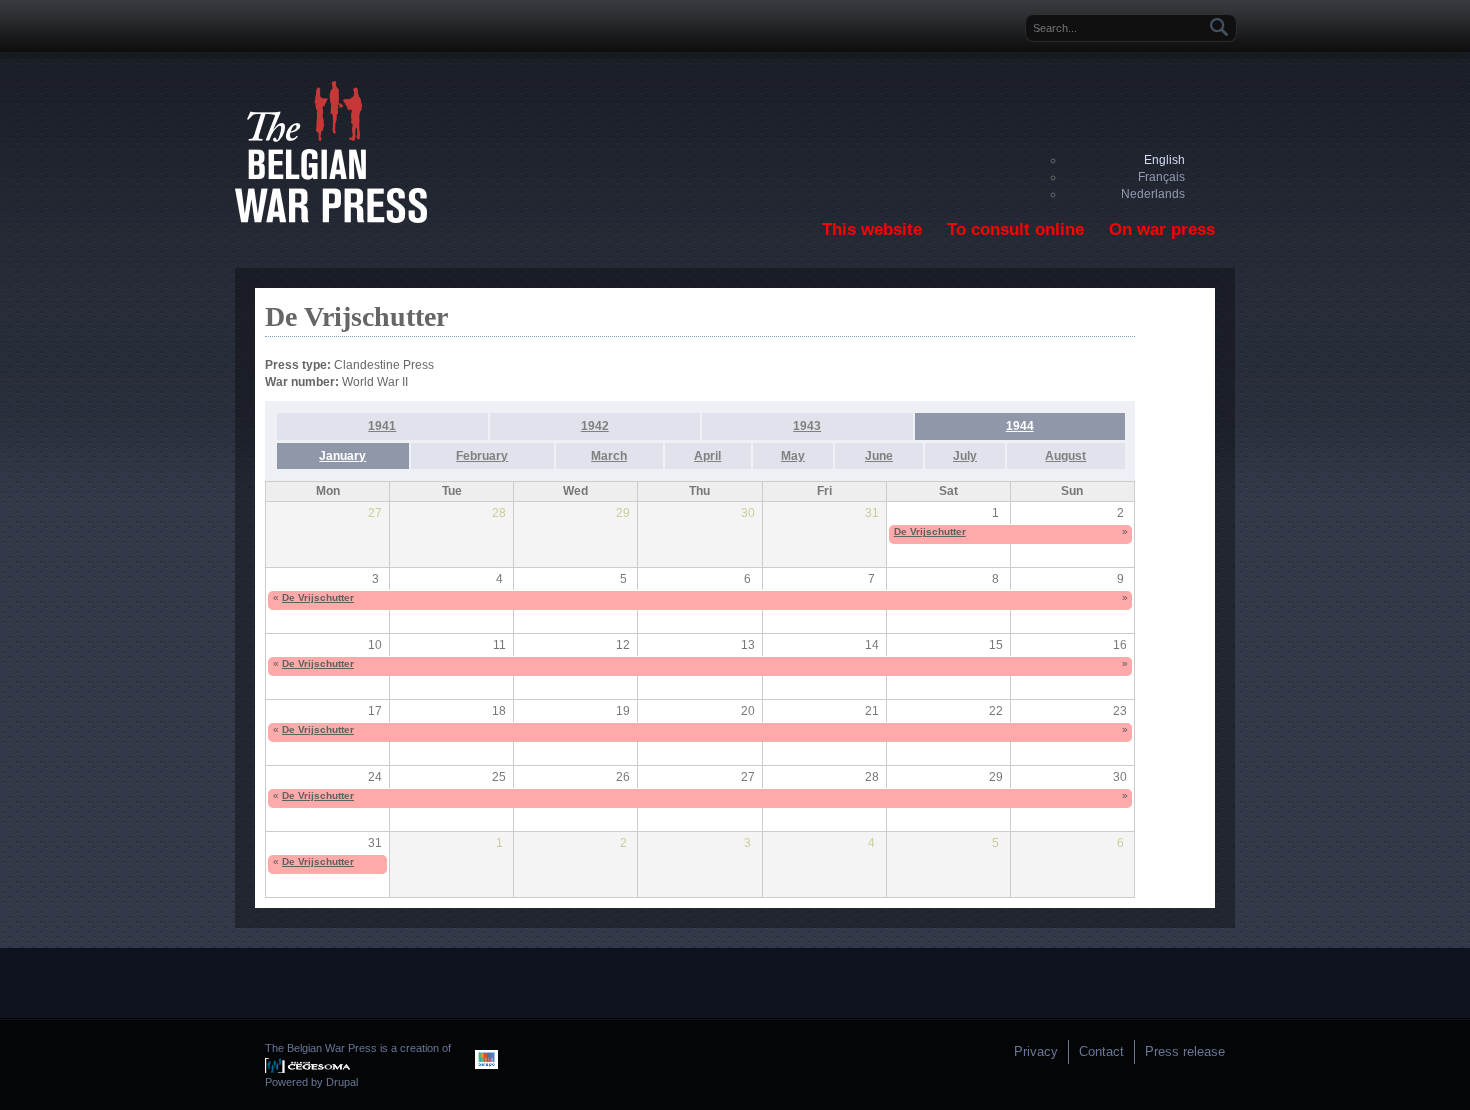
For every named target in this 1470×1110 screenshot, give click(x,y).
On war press (1162, 229)
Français (1161, 177)
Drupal (342, 1082)
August (1065, 456)
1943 (807, 426)
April (707, 456)
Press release (1185, 1051)
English (1164, 160)
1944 (1020, 426)
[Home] (331, 219)
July (965, 456)
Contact (1101, 1051)
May (793, 456)
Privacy (1036, 1051)
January (342, 456)
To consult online (1015, 229)
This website (872, 229)
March (609, 456)
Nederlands (1153, 194)
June (879, 456)
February (482, 456)
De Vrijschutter (930, 531)
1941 (382, 426)
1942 (595, 426)
